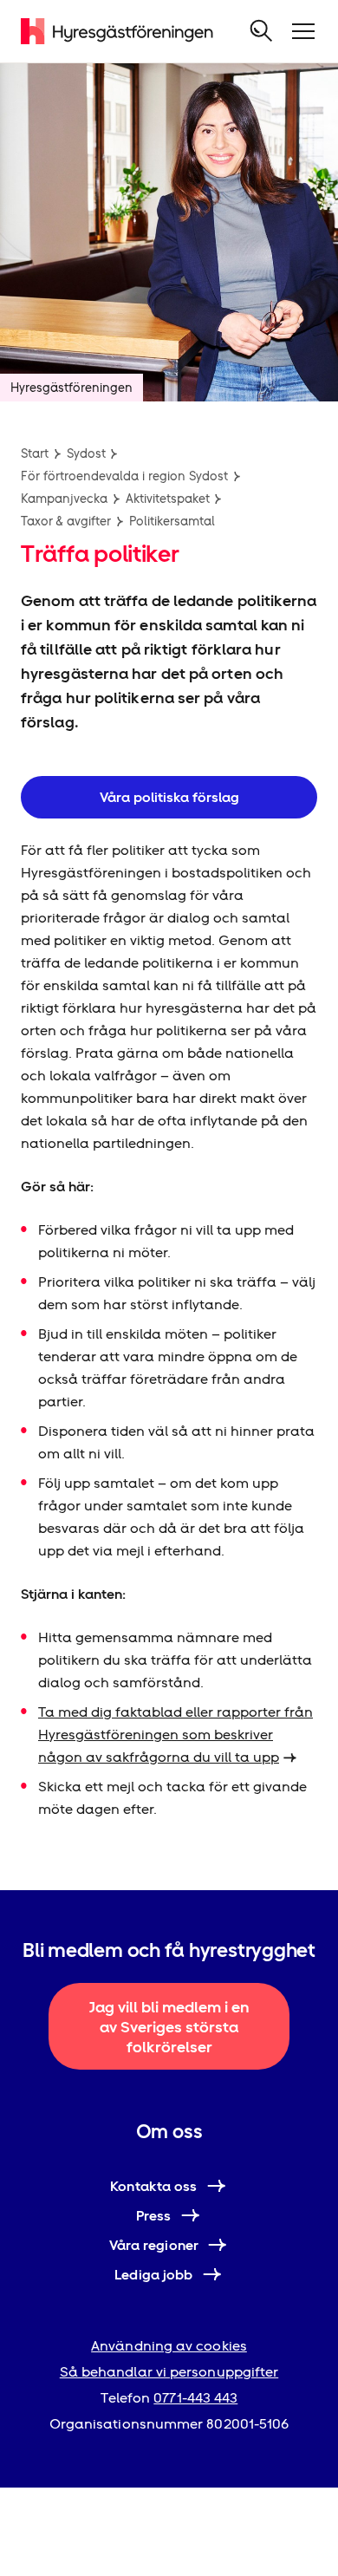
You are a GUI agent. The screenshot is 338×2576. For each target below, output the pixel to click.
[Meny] (303, 31)
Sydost (86, 453)
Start (35, 453)
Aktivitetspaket (168, 499)
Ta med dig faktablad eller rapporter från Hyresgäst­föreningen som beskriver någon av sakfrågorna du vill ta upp (175, 1735)
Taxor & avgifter (66, 521)
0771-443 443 (195, 2398)
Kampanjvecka (64, 499)
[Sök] (262, 31)
